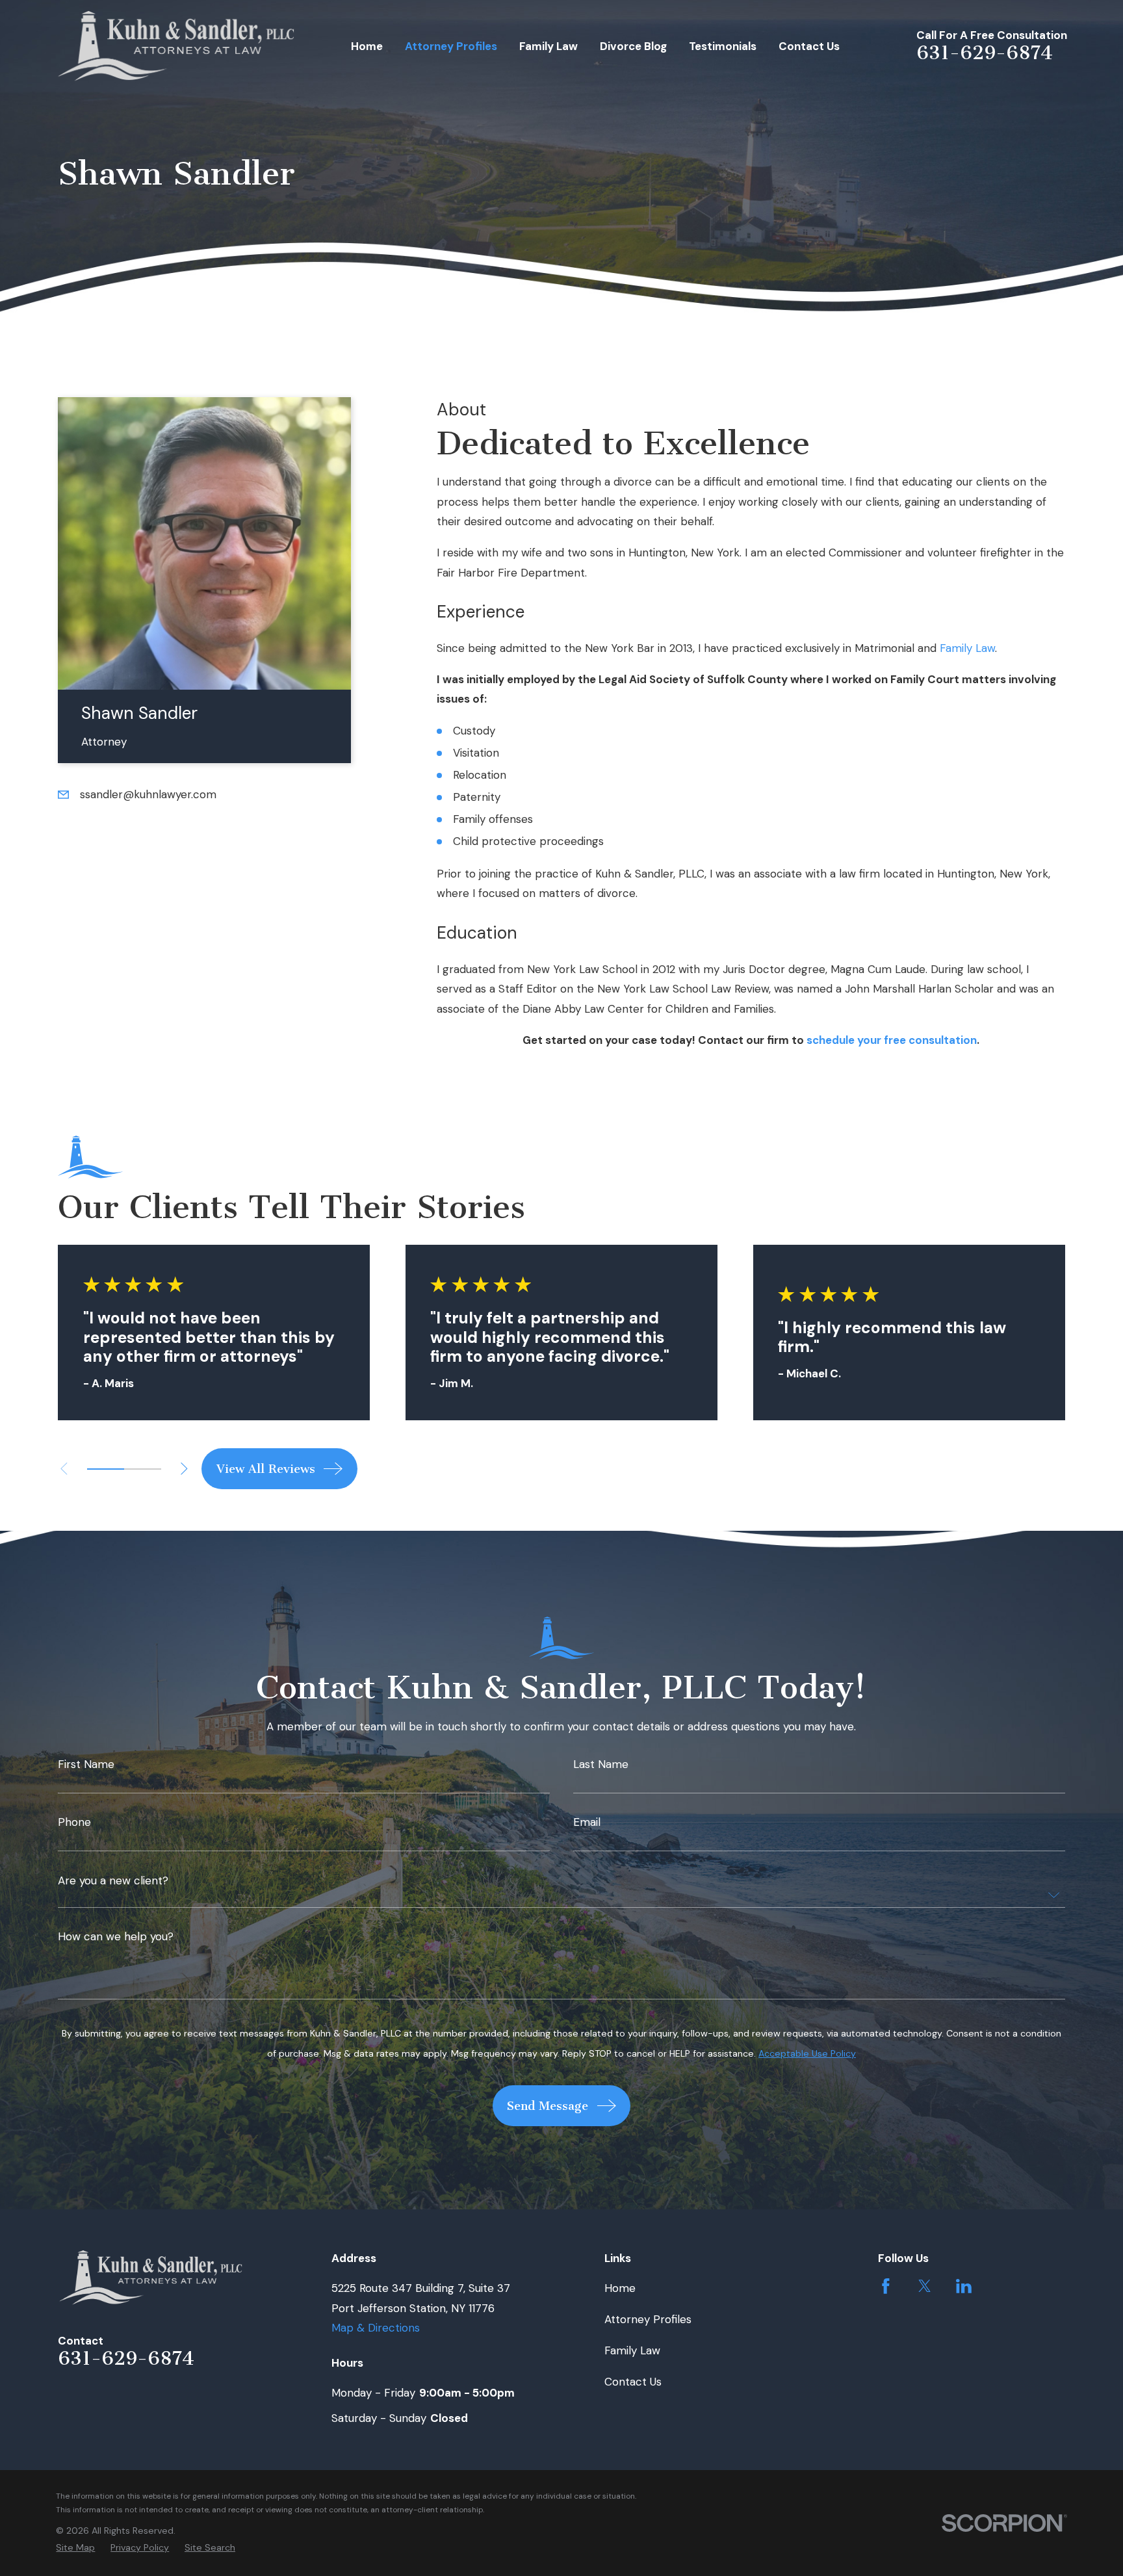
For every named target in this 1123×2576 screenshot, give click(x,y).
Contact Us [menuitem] (809, 46)
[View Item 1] (106, 1469)
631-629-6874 (985, 53)
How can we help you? (116, 1937)
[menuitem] (75, 2548)
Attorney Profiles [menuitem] (451, 46)
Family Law (967, 648)
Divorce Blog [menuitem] (633, 46)
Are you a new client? (113, 1881)
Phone (74, 1822)
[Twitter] (925, 2286)
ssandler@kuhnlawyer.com (148, 794)
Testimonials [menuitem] (723, 46)
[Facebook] (886, 2286)
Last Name (601, 1764)
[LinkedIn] (964, 2286)
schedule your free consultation (892, 1040)
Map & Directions (376, 2328)
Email (587, 1822)
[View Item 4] (143, 1469)
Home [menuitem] (367, 46)
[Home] (176, 46)
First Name (86, 1764)
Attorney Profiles (648, 2319)
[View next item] (184, 1469)
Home (620, 2288)
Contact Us (633, 2382)
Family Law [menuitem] (549, 46)
